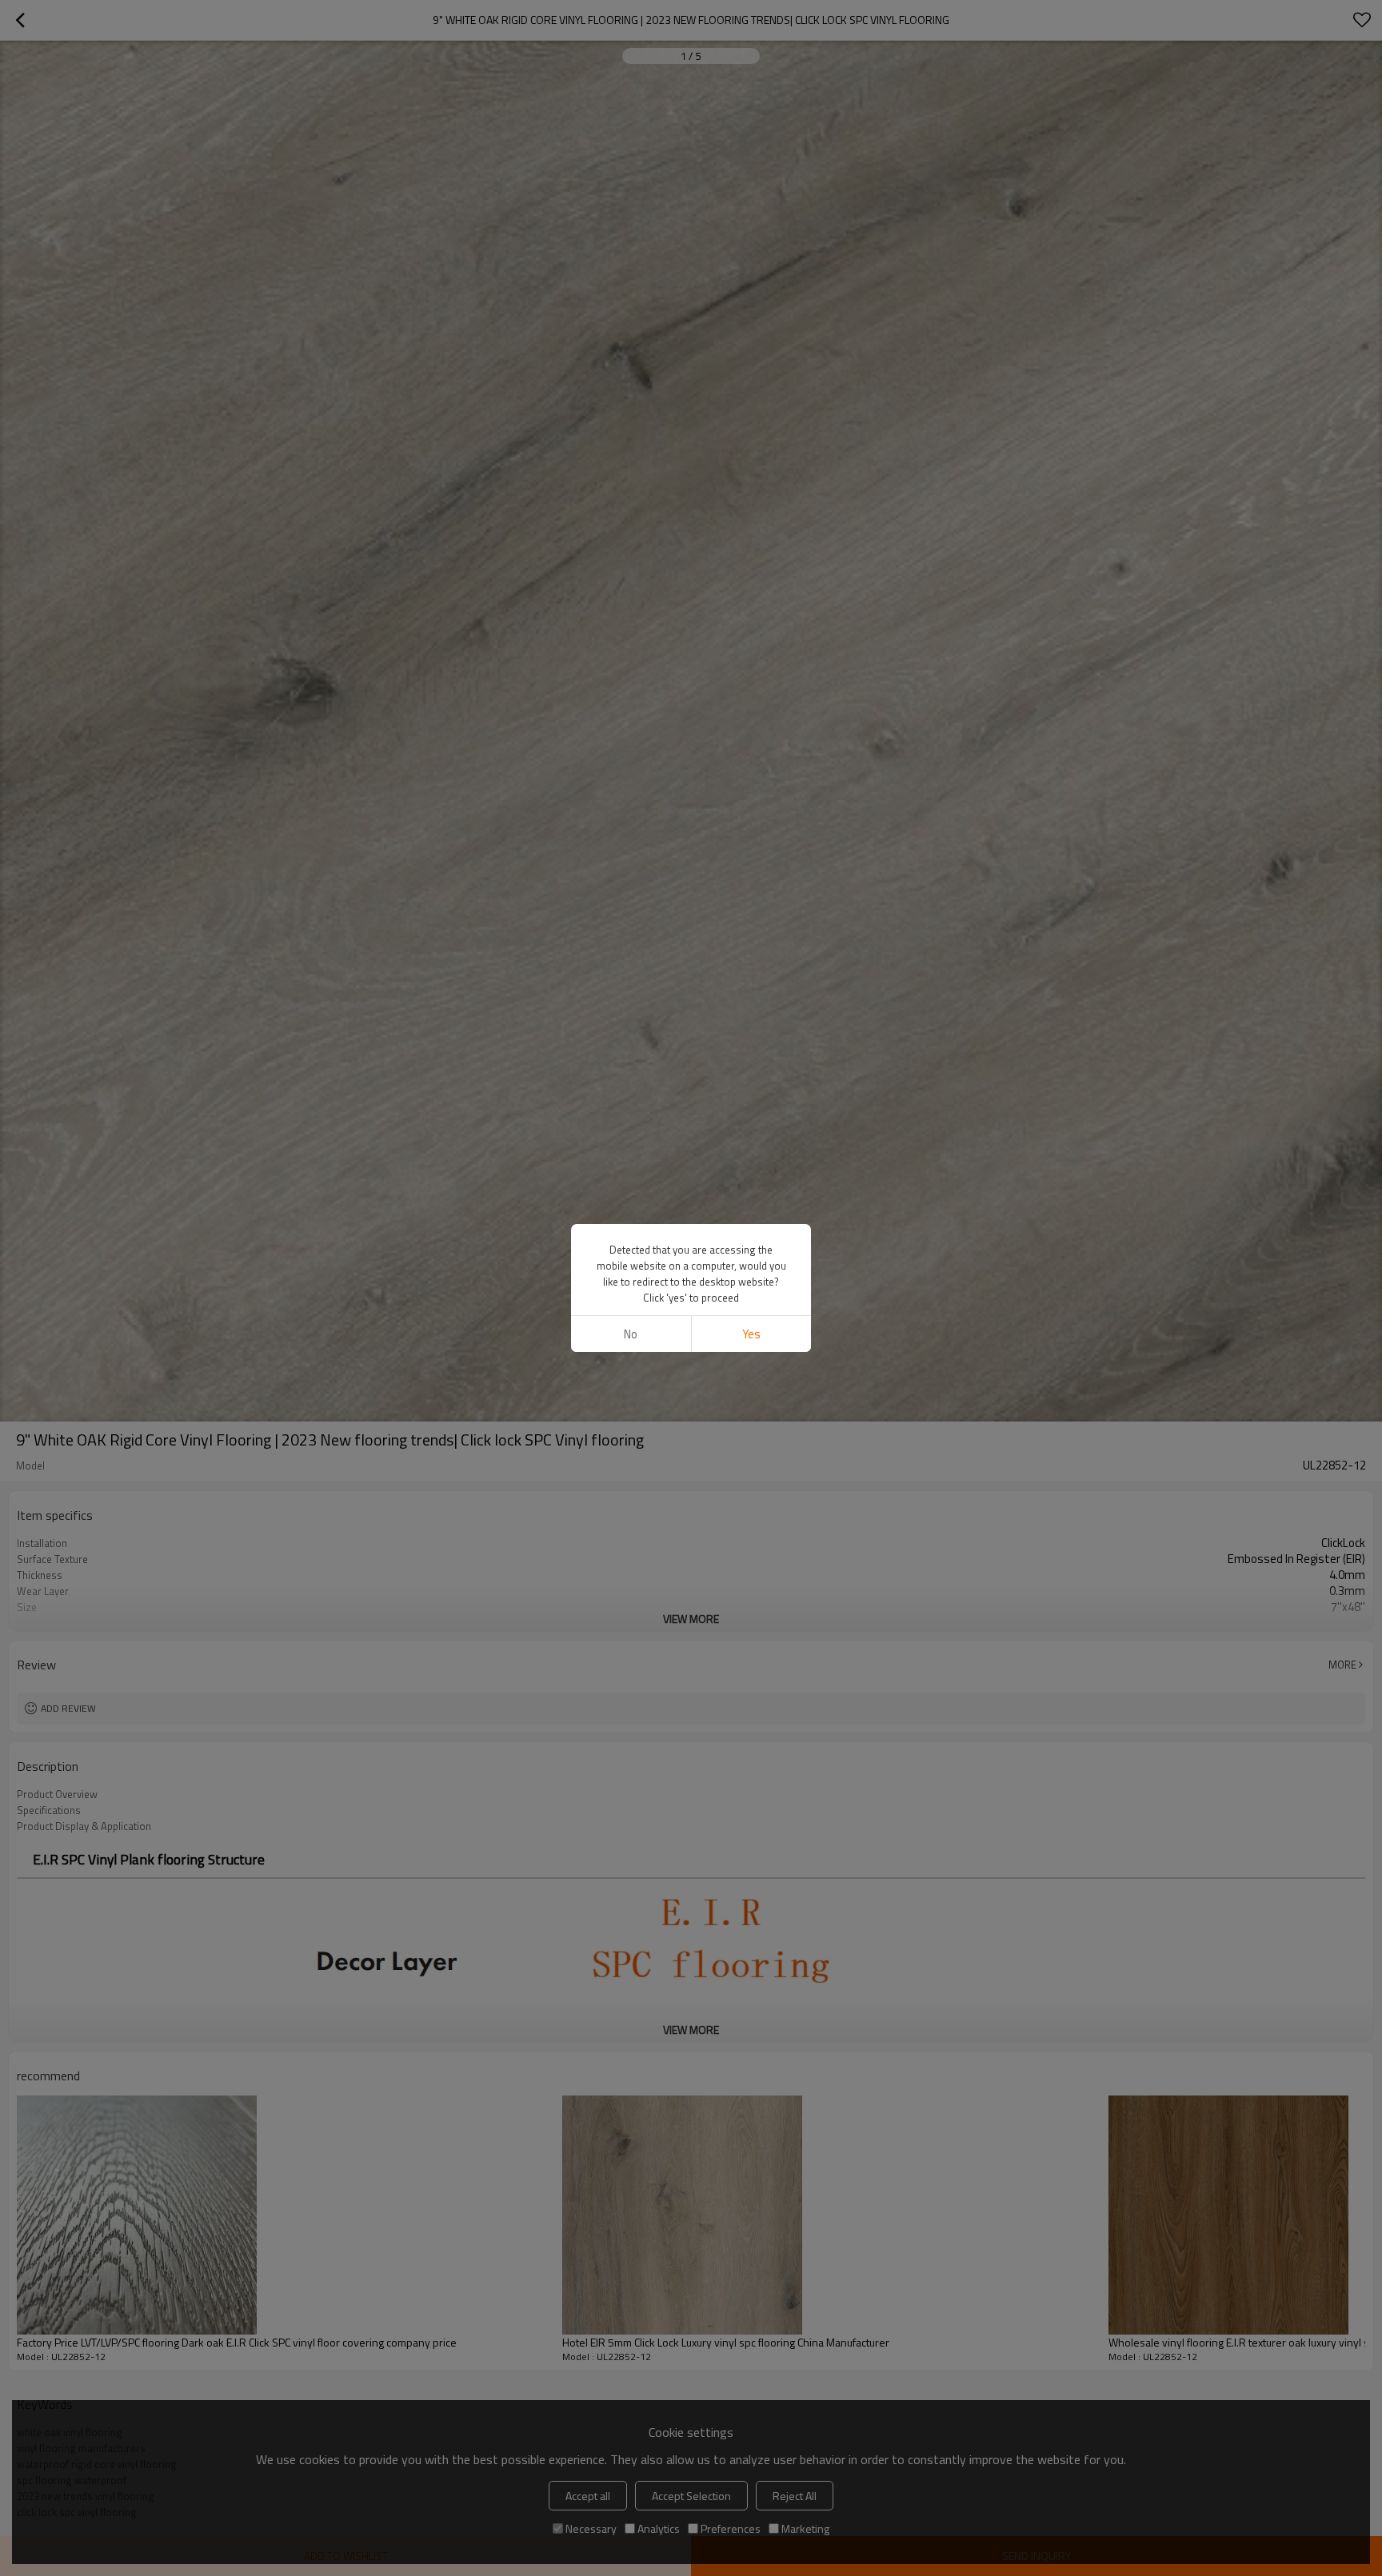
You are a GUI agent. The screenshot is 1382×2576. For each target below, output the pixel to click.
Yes (751, 1334)
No (631, 1334)
